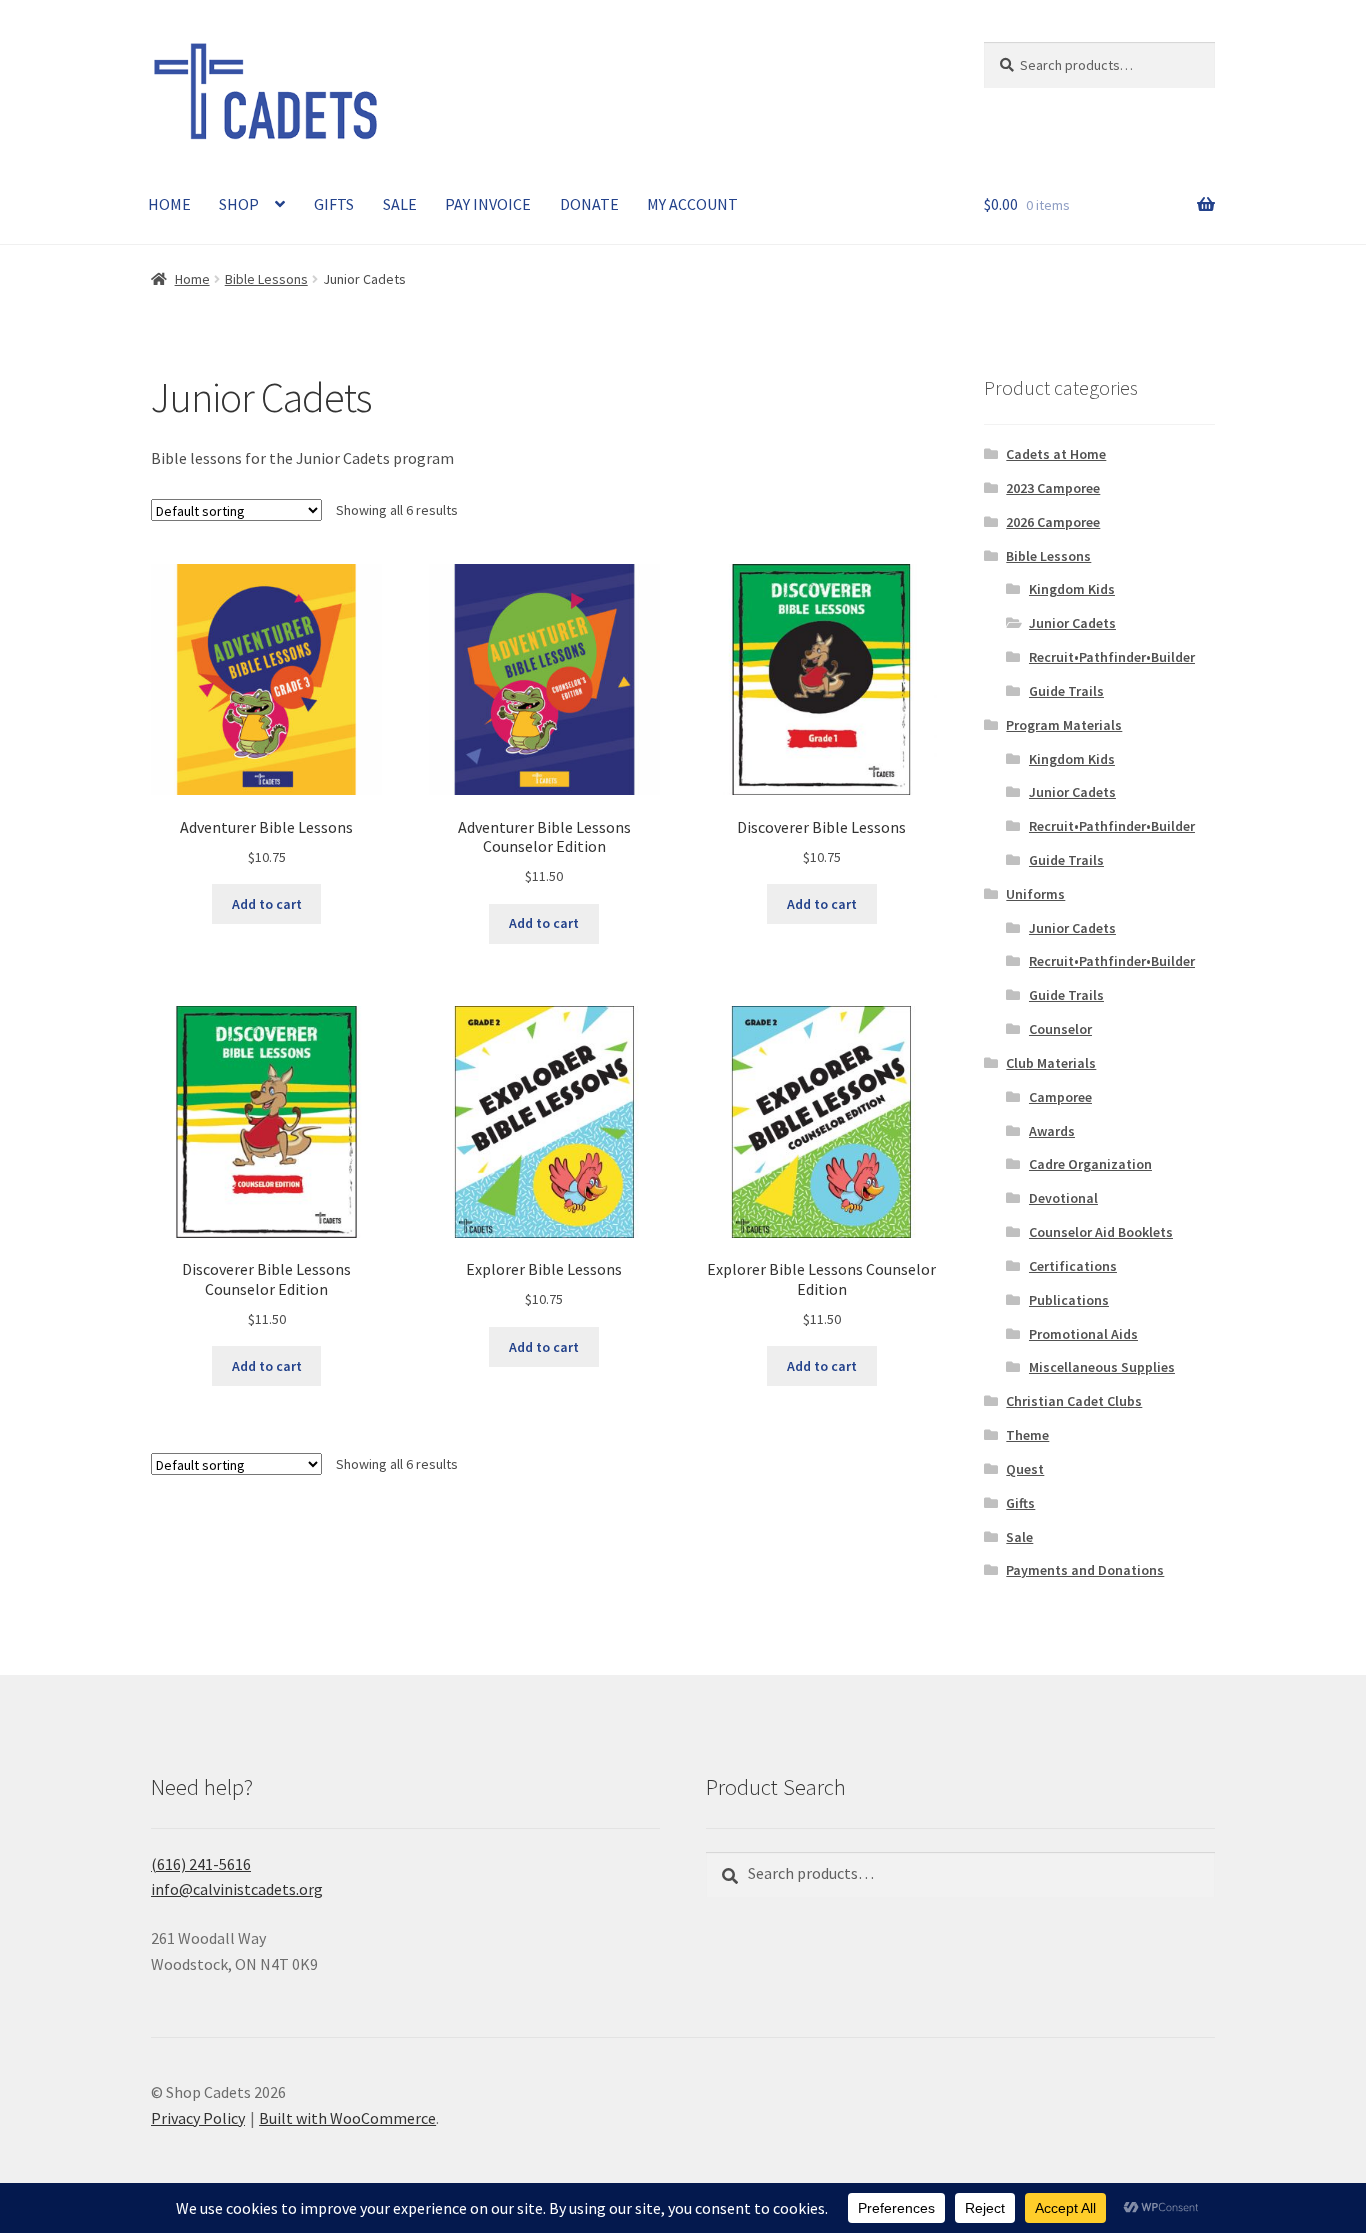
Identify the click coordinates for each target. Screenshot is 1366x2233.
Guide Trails (1066, 691)
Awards (1052, 1131)
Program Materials (1064, 725)
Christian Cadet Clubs (1074, 1401)
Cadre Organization (1090, 1164)
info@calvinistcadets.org (237, 1889)
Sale (1019, 1537)
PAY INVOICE (488, 204)
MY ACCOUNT (692, 204)
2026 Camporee (1053, 522)
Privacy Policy (198, 2118)
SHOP (239, 204)
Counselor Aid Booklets (1101, 1232)
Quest (1025, 1469)
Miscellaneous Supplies (1102, 1367)
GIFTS (334, 204)
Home (192, 279)
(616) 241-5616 (201, 1864)
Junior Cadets (1072, 623)
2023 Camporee (1053, 488)
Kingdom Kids (1072, 589)
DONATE (589, 204)
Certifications (1073, 1266)
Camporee (1060, 1097)
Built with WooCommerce (347, 2118)
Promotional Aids (1083, 1334)
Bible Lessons (266, 279)
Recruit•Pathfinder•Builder (1112, 657)
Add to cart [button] (267, 904)
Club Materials (1051, 1063)
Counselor (1060, 1029)
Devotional (1063, 1198)
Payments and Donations (1085, 1570)
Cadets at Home (1056, 454)
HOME (169, 204)
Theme (1027, 1435)
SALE (400, 204)
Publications (1069, 1300)
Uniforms (1035, 894)
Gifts (1020, 1503)
